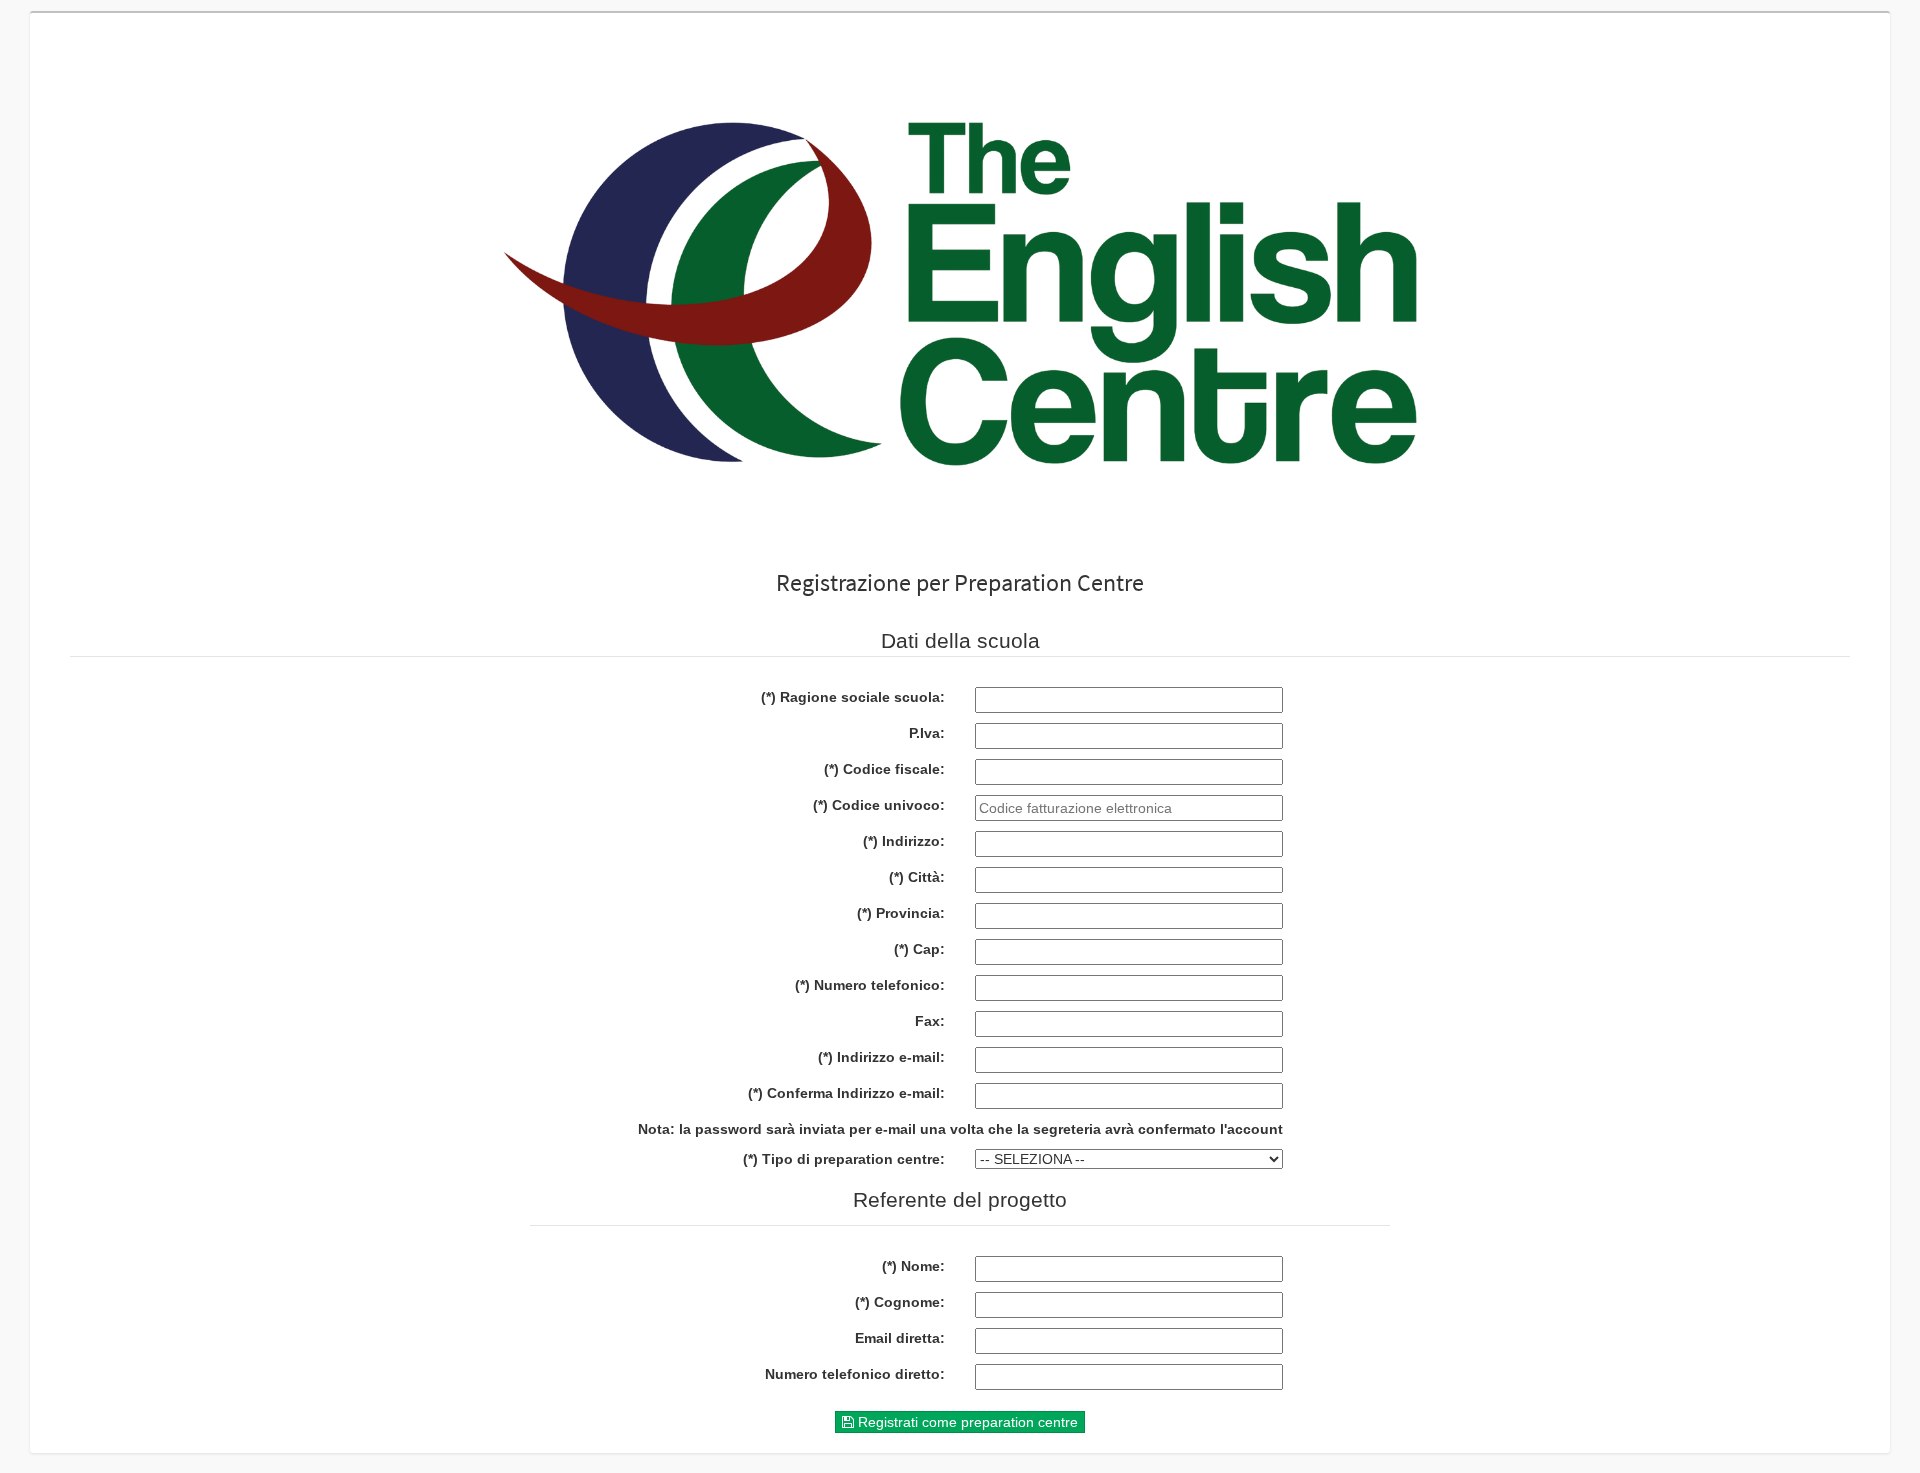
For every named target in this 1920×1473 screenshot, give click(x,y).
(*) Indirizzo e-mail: (881, 1057)
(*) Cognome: (900, 1302)
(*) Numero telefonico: (870, 985)
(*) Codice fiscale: (884, 769)
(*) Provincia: (901, 913)
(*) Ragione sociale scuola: (853, 697)
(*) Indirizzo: (904, 841)
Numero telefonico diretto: (855, 1374)
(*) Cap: (919, 949)
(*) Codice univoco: (879, 805)
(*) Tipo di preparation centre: (844, 1159)
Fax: (930, 1021)
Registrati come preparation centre (966, 1422)
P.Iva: (927, 733)
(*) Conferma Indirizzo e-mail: (846, 1093)
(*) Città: (917, 877)
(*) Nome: (913, 1266)
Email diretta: (900, 1338)
